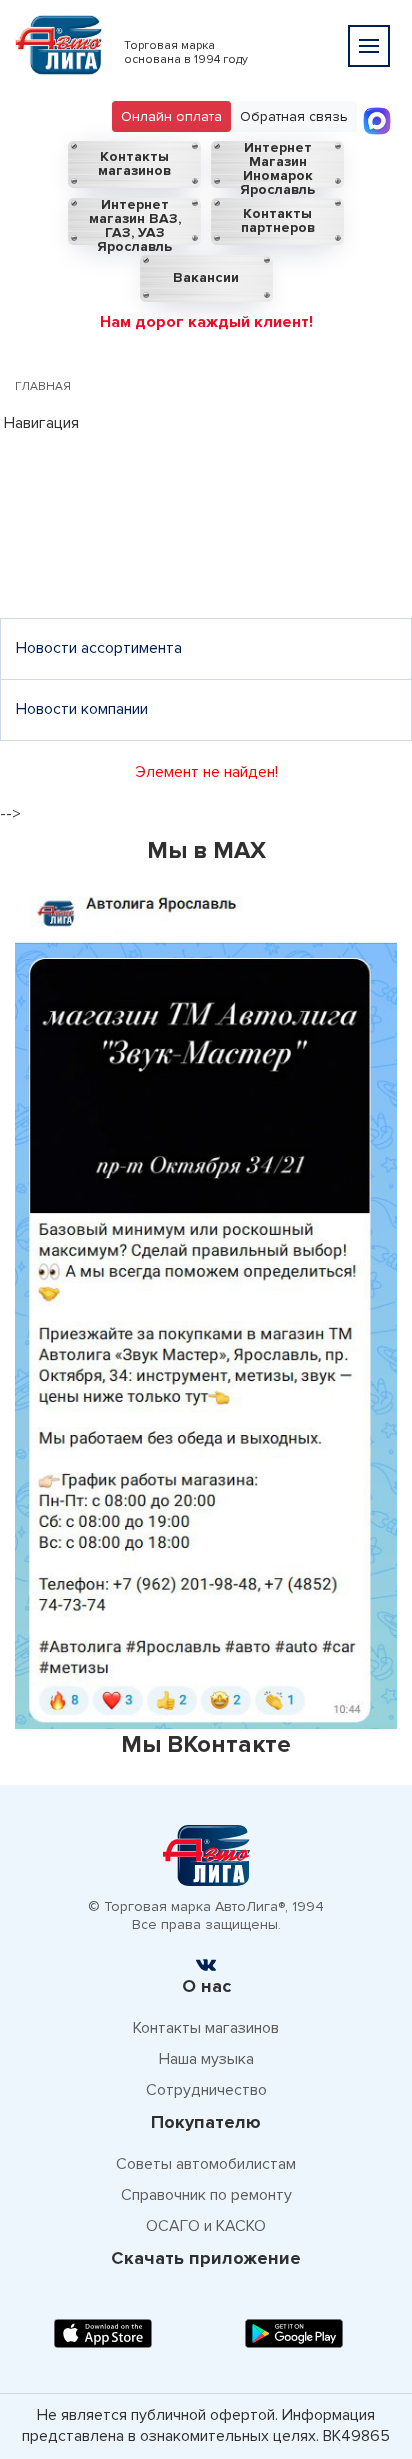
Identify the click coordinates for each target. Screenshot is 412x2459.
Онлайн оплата (171, 116)
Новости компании (82, 709)
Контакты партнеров (278, 220)
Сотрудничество (206, 2090)
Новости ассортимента (99, 648)
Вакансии (206, 277)
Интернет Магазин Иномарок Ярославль (277, 164)
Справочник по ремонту (206, 2195)
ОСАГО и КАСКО (206, 2226)
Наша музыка (206, 2059)
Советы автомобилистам (206, 2164)
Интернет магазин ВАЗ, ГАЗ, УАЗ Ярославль (135, 221)
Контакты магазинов (134, 163)
